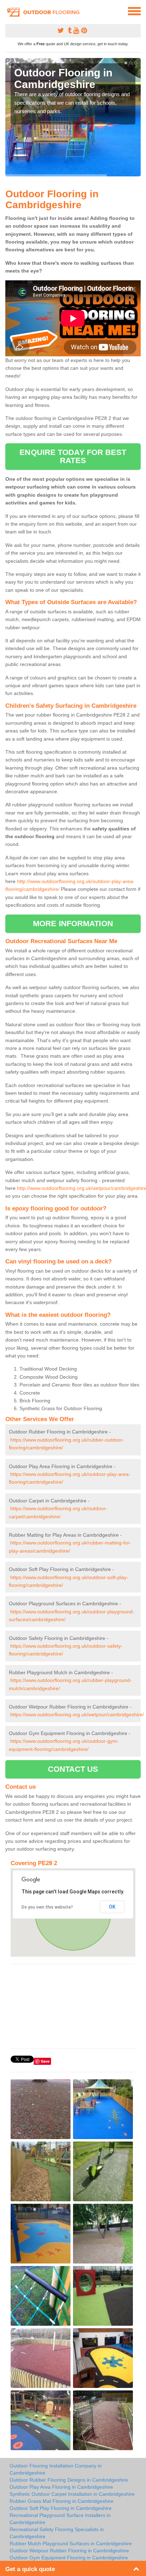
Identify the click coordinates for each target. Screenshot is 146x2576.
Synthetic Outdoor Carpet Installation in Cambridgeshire (72, 2494)
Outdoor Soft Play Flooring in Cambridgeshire (61, 2508)
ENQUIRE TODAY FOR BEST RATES (73, 456)
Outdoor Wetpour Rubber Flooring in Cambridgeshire (69, 2551)
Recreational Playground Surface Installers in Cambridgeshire (60, 2519)
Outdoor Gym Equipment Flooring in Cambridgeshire (69, 2558)
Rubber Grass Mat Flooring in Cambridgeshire (61, 2501)
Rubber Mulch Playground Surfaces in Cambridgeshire (71, 2543)
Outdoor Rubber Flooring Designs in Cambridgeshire (69, 2480)
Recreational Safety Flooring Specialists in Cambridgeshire (57, 2533)
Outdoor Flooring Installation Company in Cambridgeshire (56, 2469)
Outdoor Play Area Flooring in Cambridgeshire (61, 2487)
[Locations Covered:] (9, 11)
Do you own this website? (47, 1907)
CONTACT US (73, 1769)
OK (112, 1907)
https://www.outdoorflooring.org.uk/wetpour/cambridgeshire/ (77, 1715)
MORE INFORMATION (73, 924)
